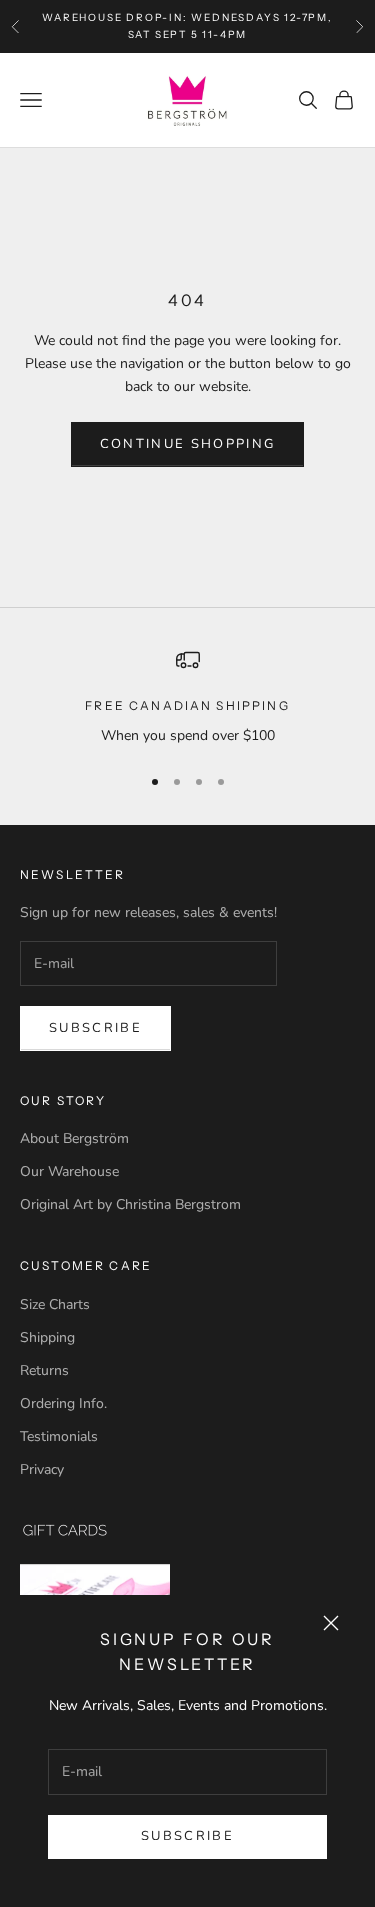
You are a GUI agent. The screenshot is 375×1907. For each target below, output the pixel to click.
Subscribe (187, 1836)
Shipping (47, 1337)
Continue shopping (188, 444)
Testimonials (59, 1436)
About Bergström (74, 1138)
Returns (44, 1370)
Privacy (42, 1469)
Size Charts (55, 1304)
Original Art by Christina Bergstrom (130, 1204)
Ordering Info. (63, 1403)
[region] (187, 697)
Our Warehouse (69, 1171)
